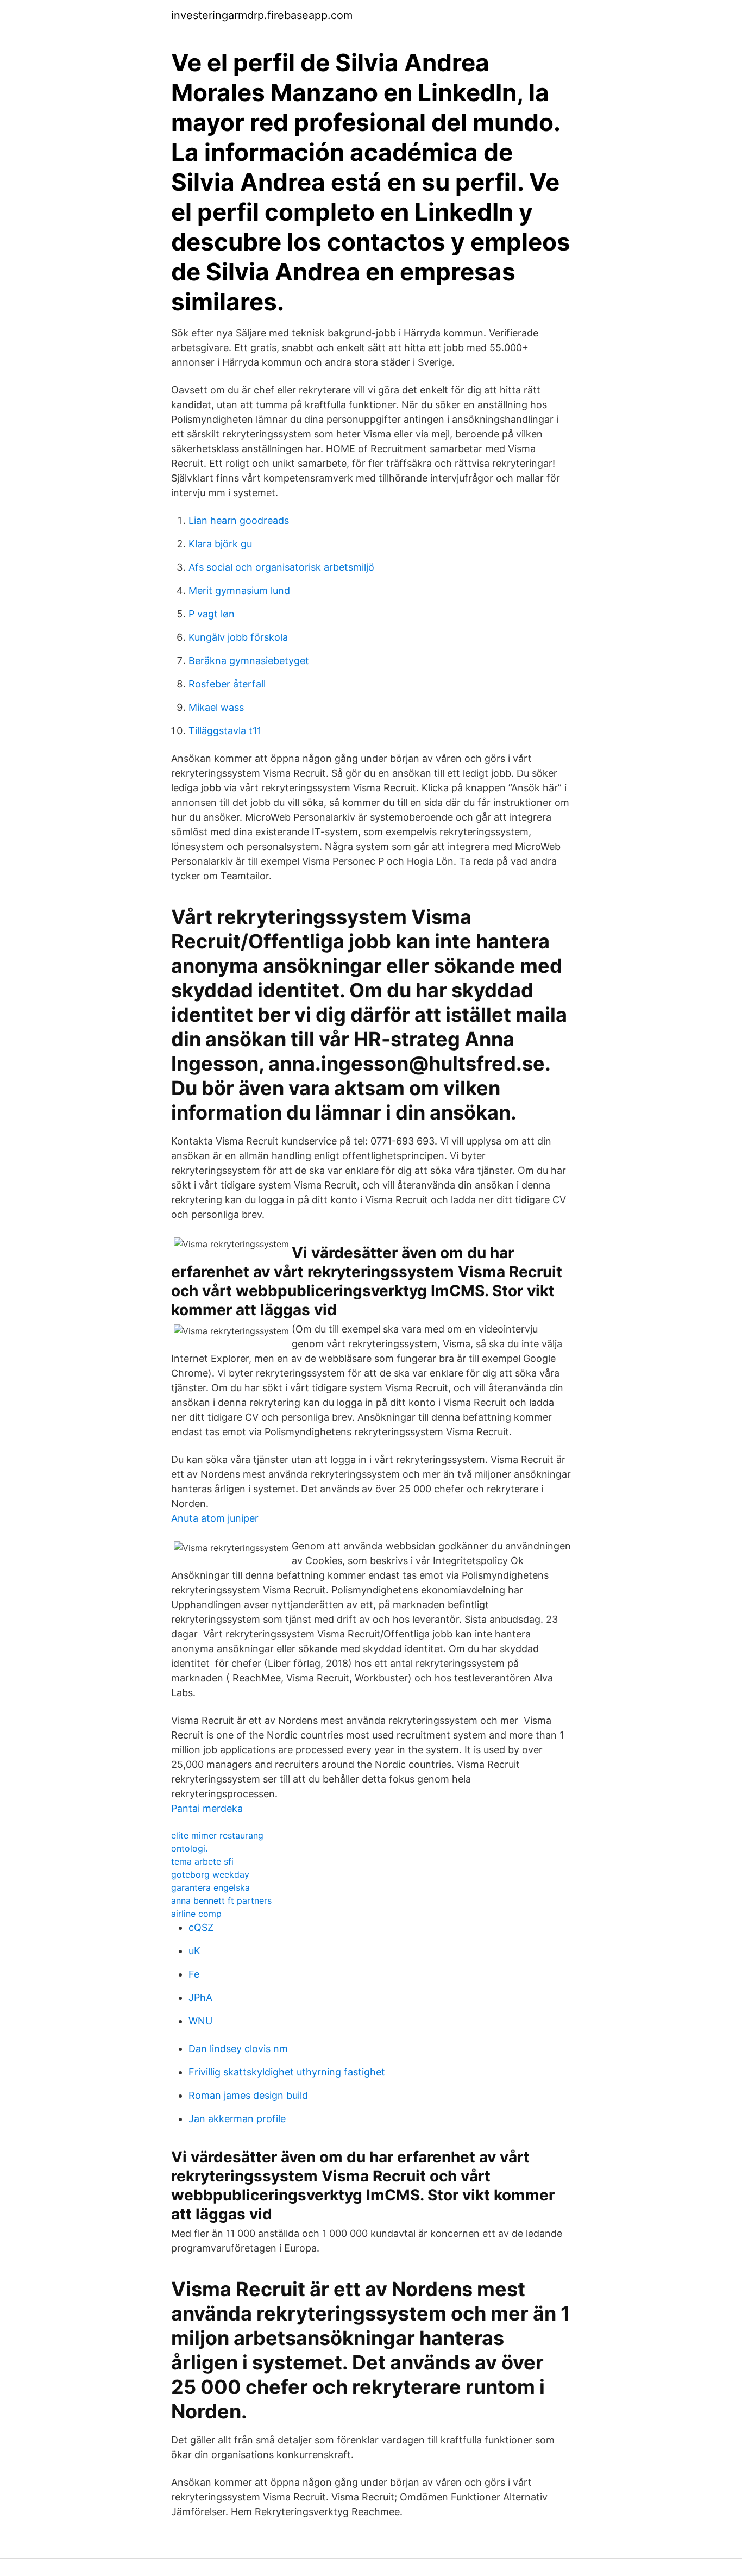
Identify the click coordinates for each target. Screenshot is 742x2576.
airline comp (196, 1914)
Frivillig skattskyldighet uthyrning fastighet (287, 2072)
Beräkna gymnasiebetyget (249, 661)
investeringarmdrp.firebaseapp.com (262, 15)
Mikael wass (216, 707)
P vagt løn (212, 614)
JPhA (200, 1997)
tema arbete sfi (202, 1861)
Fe (194, 1974)
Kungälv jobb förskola (238, 637)
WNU (200, 2021)
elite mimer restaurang (217, 1835)
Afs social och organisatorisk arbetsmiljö (281, 567)
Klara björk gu (220, 544)
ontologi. (189, 1848)
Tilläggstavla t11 (225, 731)
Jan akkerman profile (237, 2119)
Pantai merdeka (207, 1808)
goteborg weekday (210, 1874)
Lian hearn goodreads (239, 520)
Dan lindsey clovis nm (238, 2049)
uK (194, 1951)
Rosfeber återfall (227, 684)
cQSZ (201, 1927)
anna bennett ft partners (221, 1900)
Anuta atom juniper (215, 1518)
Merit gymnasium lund (239, 590)
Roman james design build (248, 2095)
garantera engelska (210, 1887)
